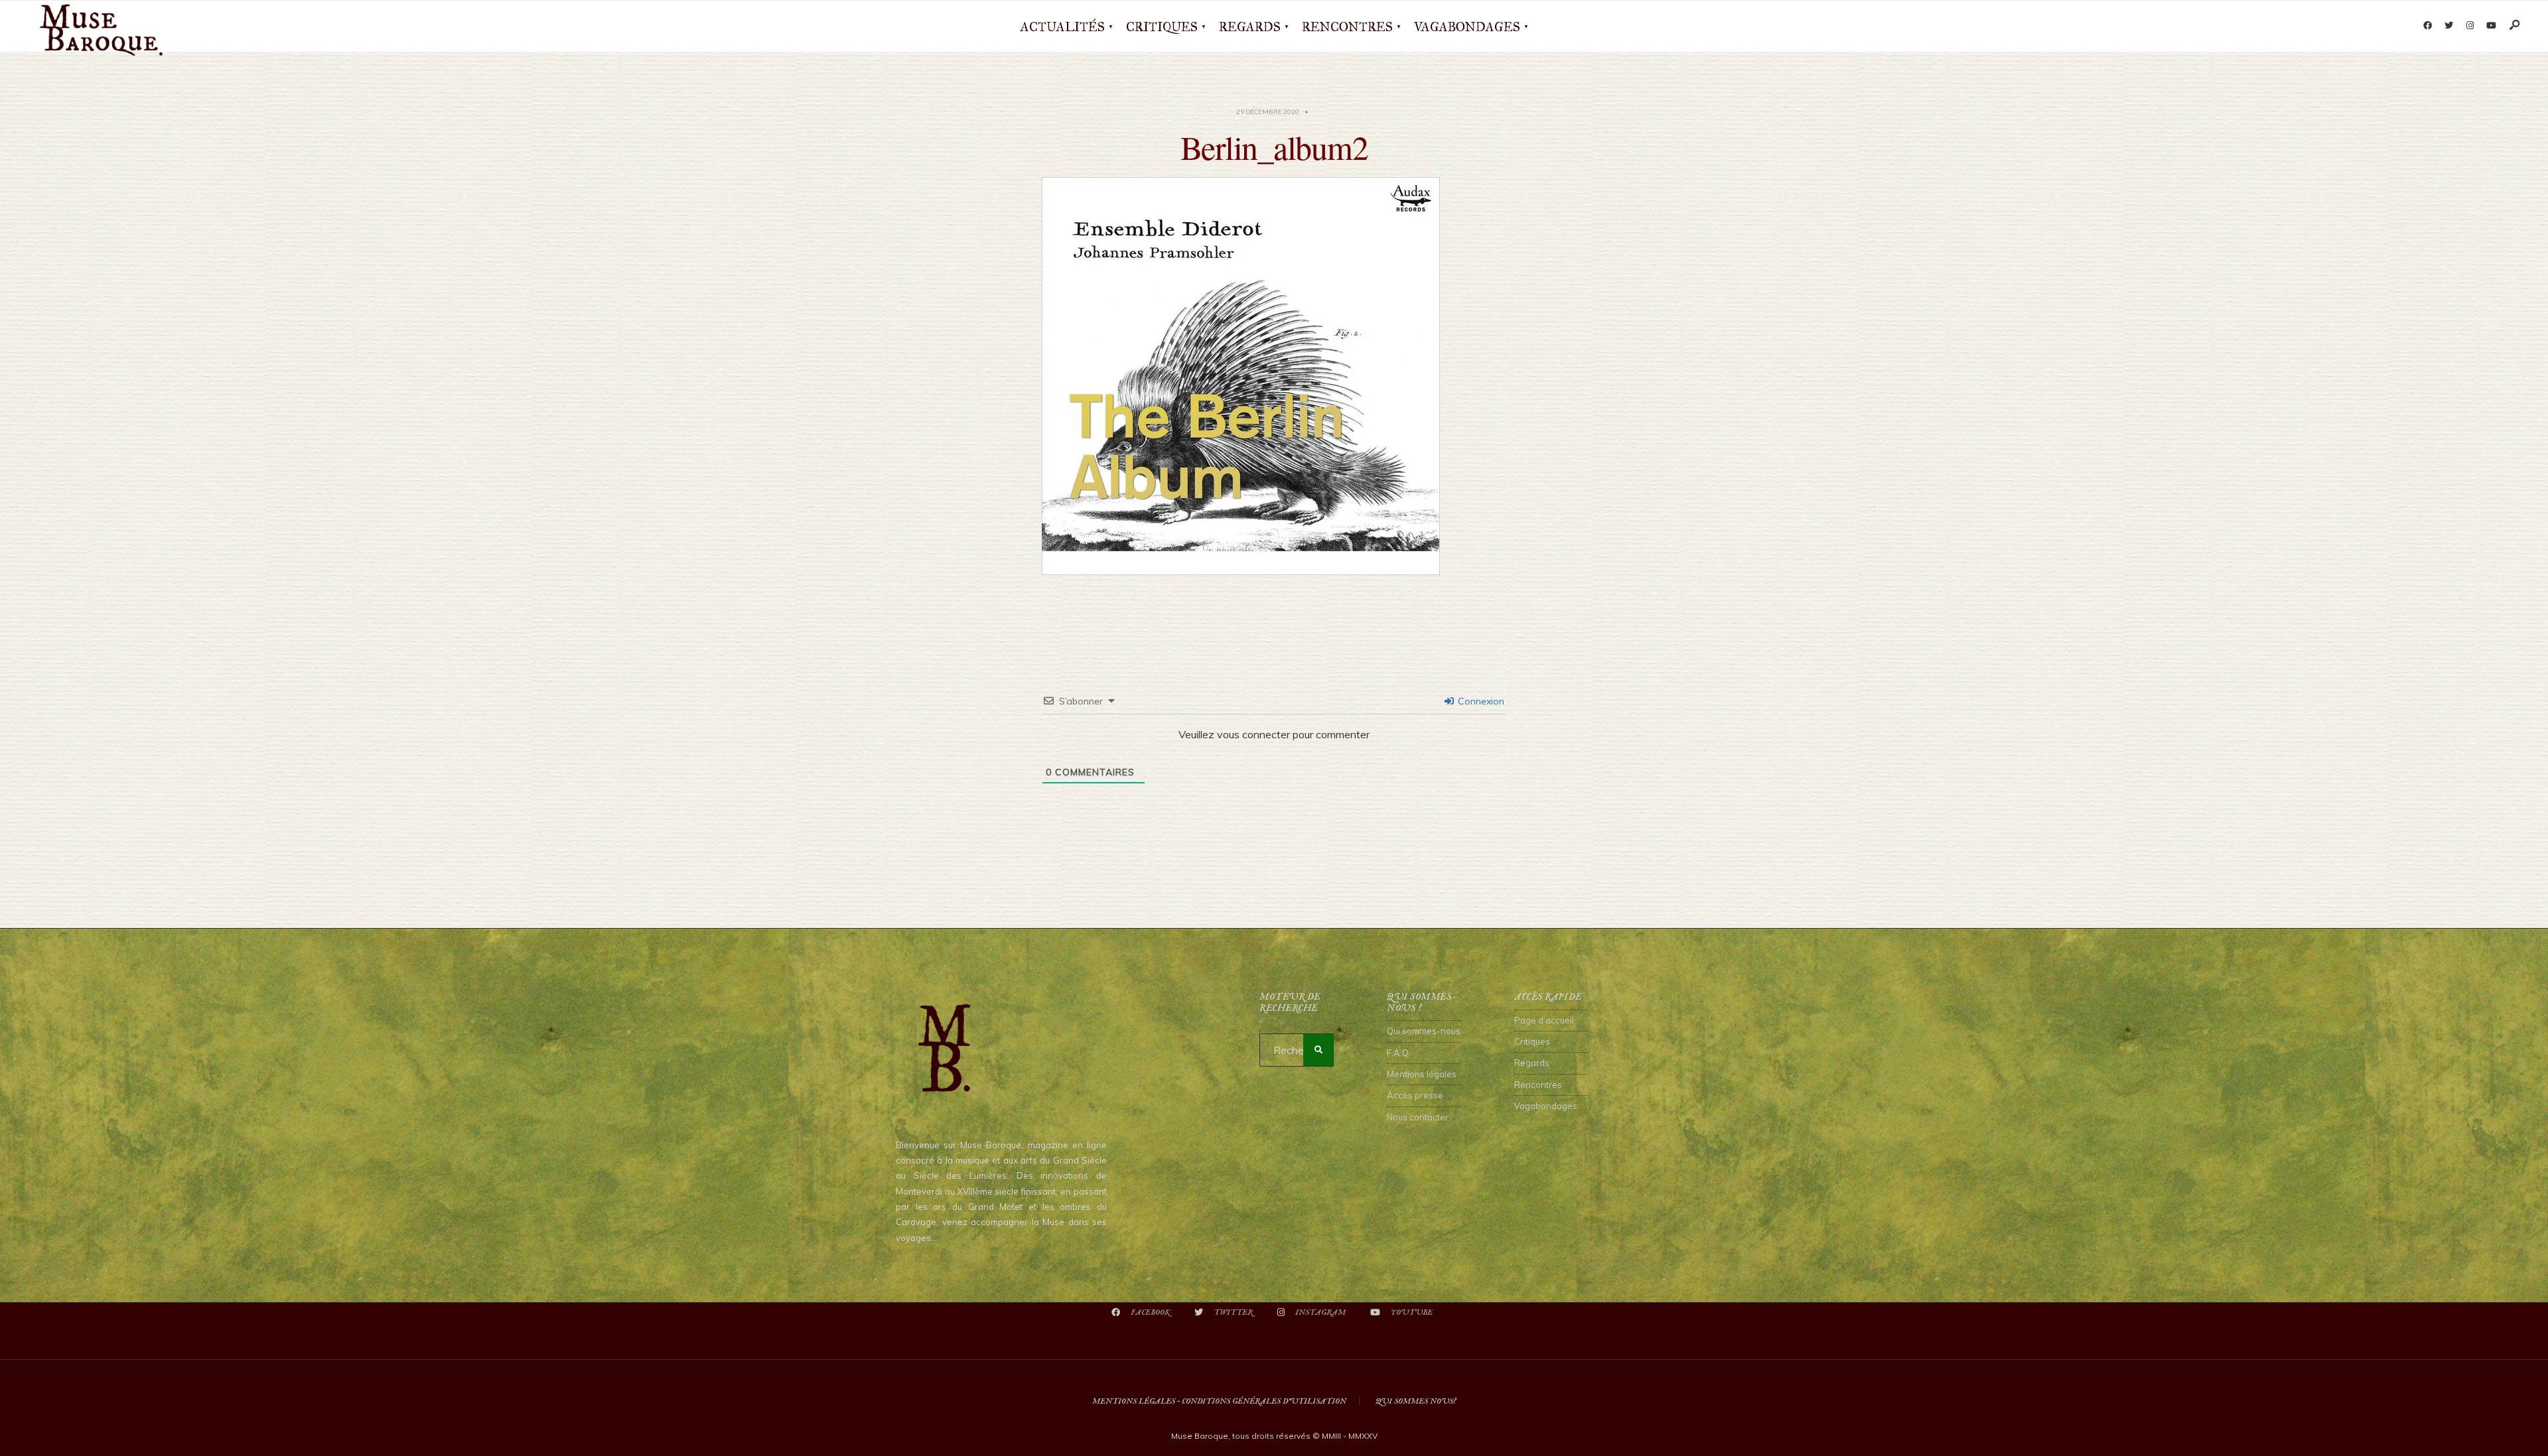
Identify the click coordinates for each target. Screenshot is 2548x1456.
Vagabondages (1467, 27)
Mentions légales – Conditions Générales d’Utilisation (1219, 1401)
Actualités (1063, 27)
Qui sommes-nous (1424, 1031)
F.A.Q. (1399, 1053)
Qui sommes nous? (1416, 1401)
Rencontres (1347, 27)
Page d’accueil (1544, 1020)
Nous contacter (1418, 1117)
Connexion (1480, 701)
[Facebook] (2427, 26)
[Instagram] (2470, 26)
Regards (1250, 27)
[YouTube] (2491, 26)
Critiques (1162, 27)
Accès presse (1415, 1095)
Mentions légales (1422, 1074)
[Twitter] (2448, 26)
